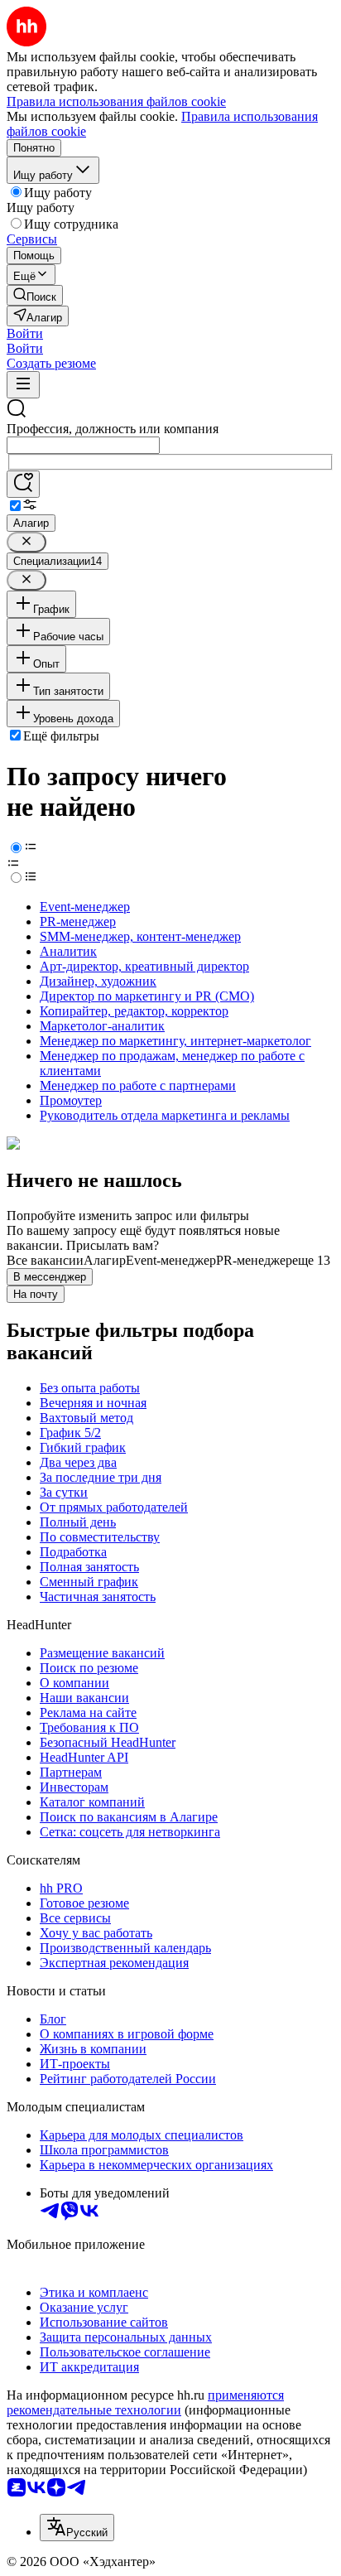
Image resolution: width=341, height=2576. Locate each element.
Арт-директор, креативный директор (144, 966)
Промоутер (71, 1100)
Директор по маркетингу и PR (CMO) (147, 996)
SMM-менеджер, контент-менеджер (140, 936)
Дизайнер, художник (98, 981)
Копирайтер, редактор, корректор (134, 1011)
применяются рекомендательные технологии (145, 2402)
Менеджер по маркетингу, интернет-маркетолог (175, 1041)
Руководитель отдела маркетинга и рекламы (165, 1115)
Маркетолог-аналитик (102, 1026)
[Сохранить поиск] (23, 484)
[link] (35, 295)
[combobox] (83, 445)
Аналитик (68, 951)
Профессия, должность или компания (113, 429)
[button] (25, 333)
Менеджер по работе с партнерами (138, 1085)
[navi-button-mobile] (23, 385)
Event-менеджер (85, 907)
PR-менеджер (78, 921)
